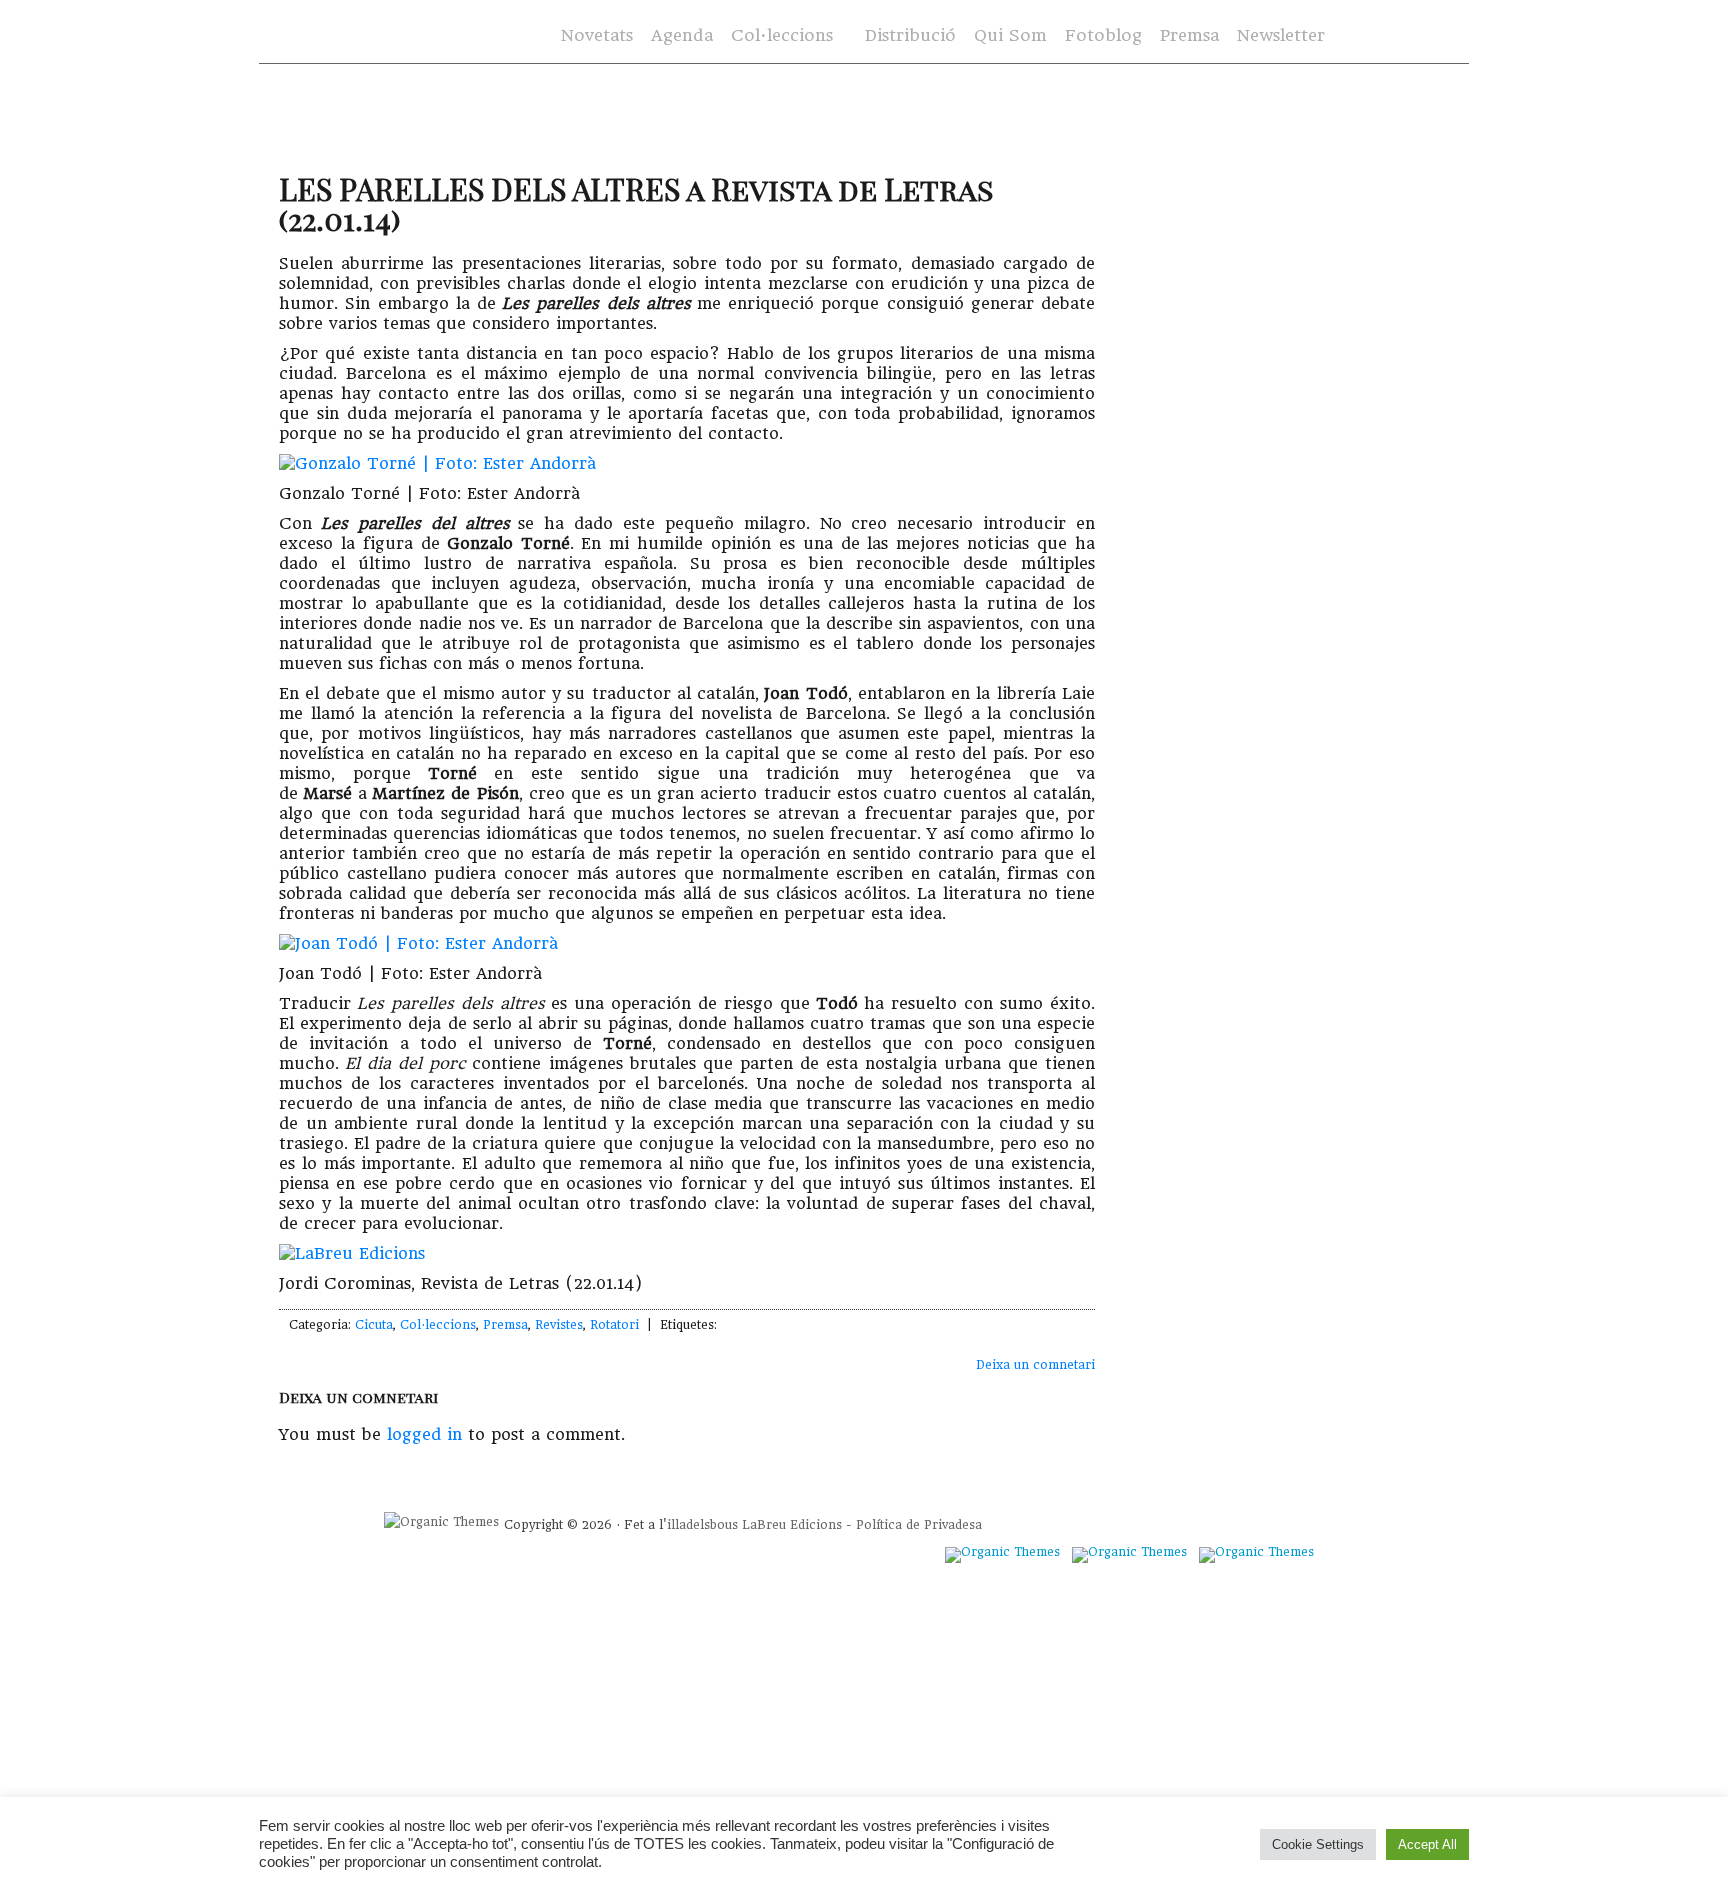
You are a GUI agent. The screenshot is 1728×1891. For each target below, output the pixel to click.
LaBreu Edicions (792, 1525)
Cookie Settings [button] (1318, 1844)
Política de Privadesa (919, 1525)
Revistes (559, 1325)
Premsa (1189, 35)
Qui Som (1010, 35)
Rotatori (614, 1325)
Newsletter (1281, 35)
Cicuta (374, 1325)
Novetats (597, 35)
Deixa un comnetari (1035, 1365)
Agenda (682, 35)
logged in (424, 1434)
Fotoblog (1103, 35)
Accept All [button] (1427, 1844)
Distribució (910, 35)
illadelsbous (702, 1525)
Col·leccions (780, 36)
